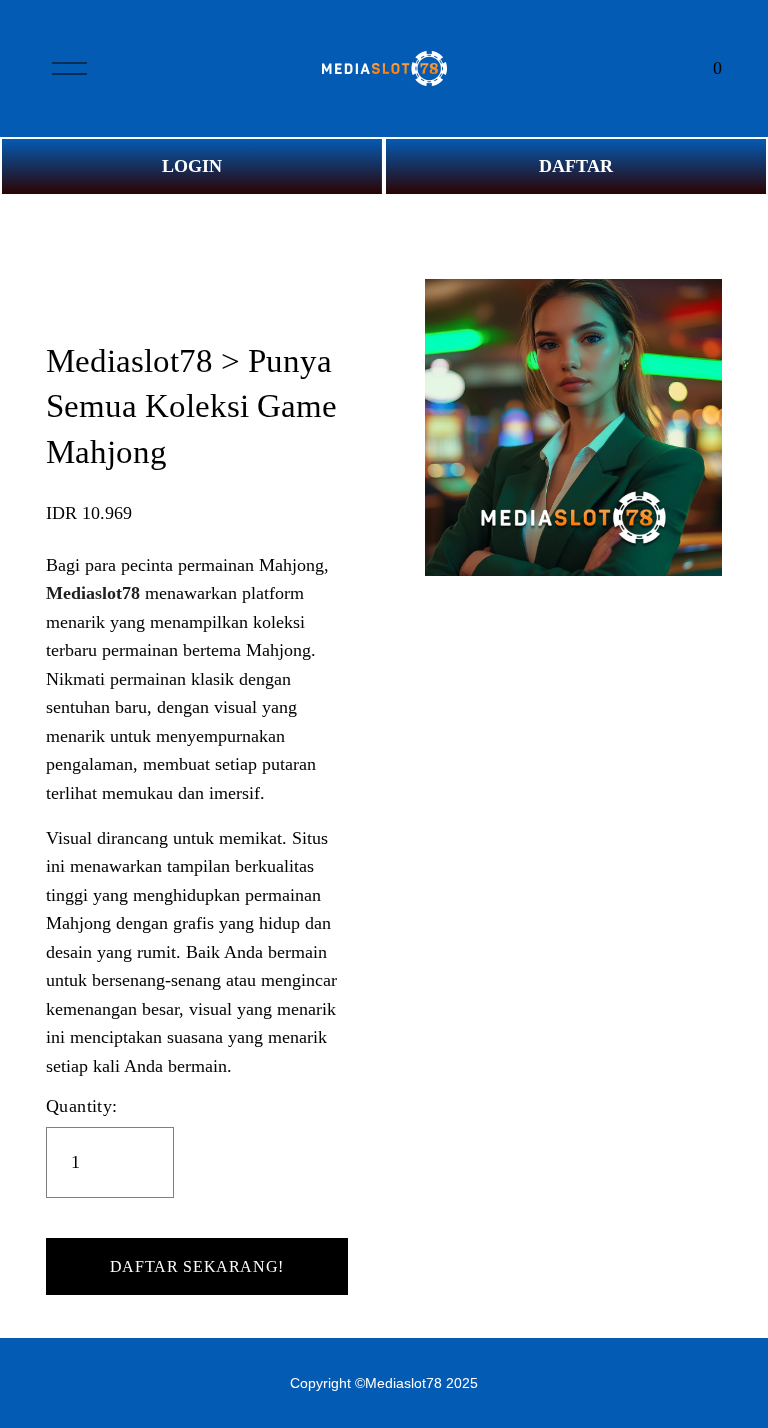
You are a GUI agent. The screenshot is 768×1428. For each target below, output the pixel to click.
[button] (197, 1267)
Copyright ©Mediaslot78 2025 (384, 1383)
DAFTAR (576, 166)
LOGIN (192, 166)
